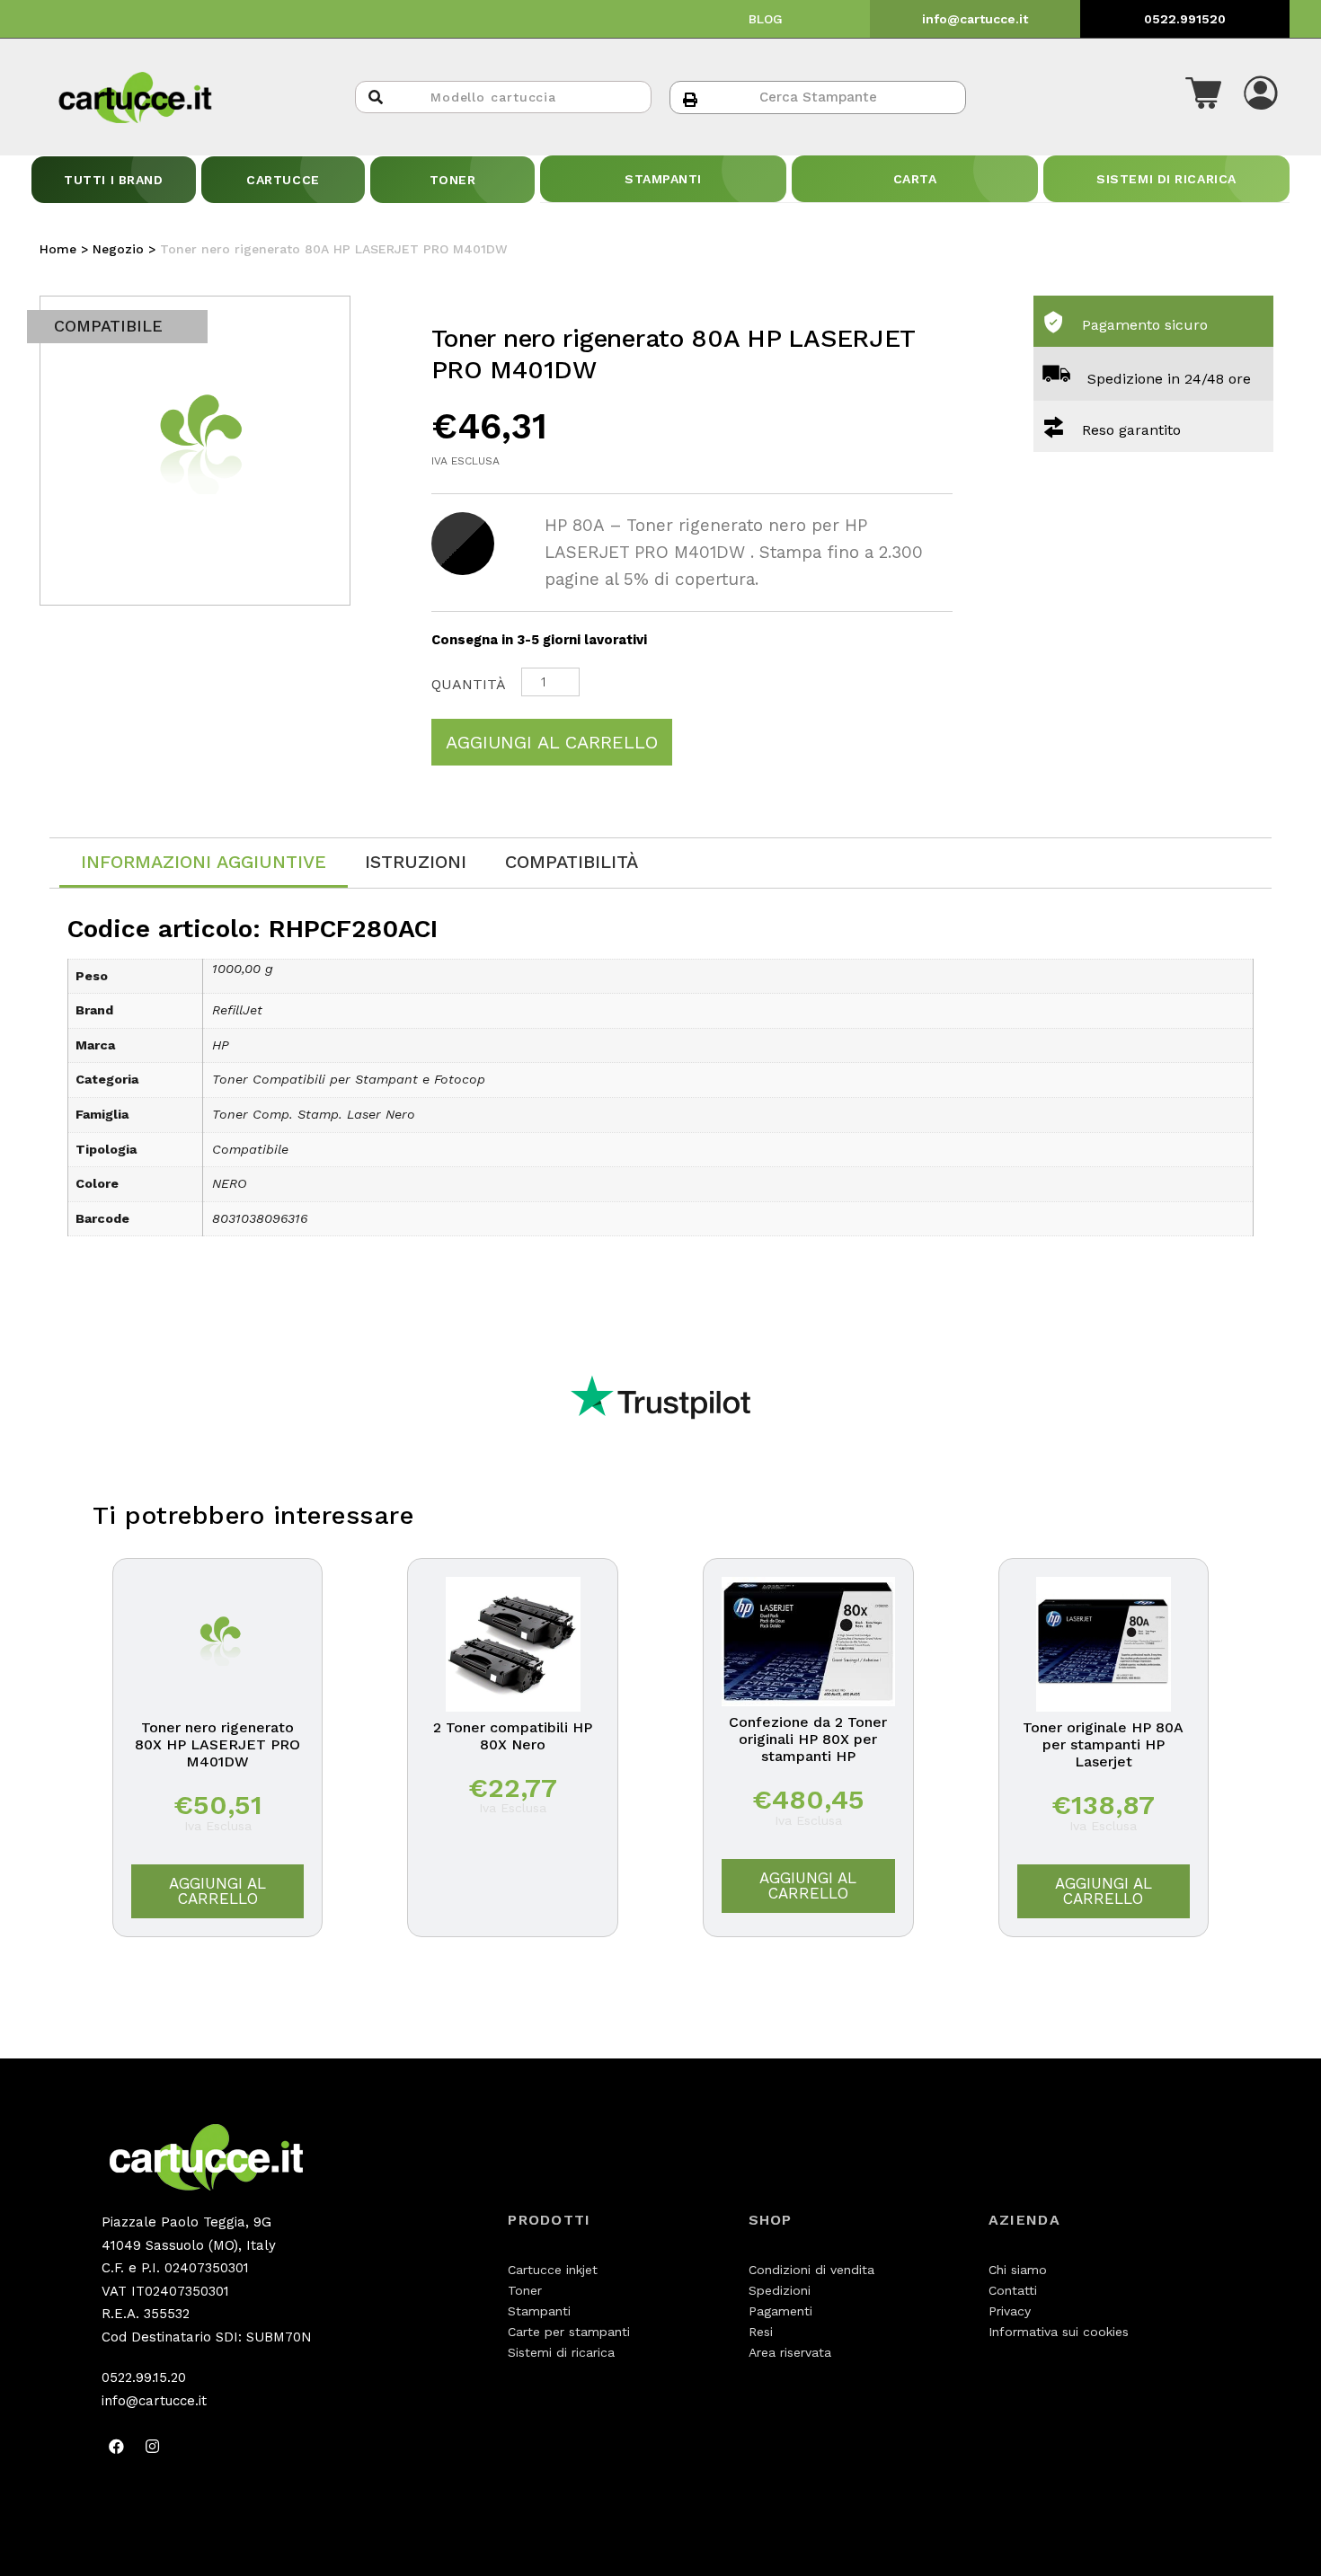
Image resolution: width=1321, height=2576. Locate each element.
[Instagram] (153, 2446)
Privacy (1010, 2311)
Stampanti (539, 2311)
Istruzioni (416, 862)
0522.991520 (1185, 19)
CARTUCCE (283, 180)
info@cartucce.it (975, 19)
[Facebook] (117, 2446)
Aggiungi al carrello (552, 742)
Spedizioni (780, 2290)
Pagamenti (780, 2311)
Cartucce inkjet (553, 2270)
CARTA (915, 179)
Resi (761, 2332)
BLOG (766, 19)
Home (58, 249)
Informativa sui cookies (1059, 2332)
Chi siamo (1018, 2270)
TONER (453, 180)
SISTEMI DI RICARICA (1166, 179)
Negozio (118, 249)
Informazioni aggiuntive (204, 862)
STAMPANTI (663, 179)
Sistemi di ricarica (561, 2352)
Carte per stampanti (569, 2332)
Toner (525, 2290)
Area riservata (790, 2352)
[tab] (204, 863)
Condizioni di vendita (811, 2270)
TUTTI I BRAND (113, 180)
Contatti (1013, 2290)
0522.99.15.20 (144, 2377)
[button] (1203, 97)
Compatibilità (572, 862)
